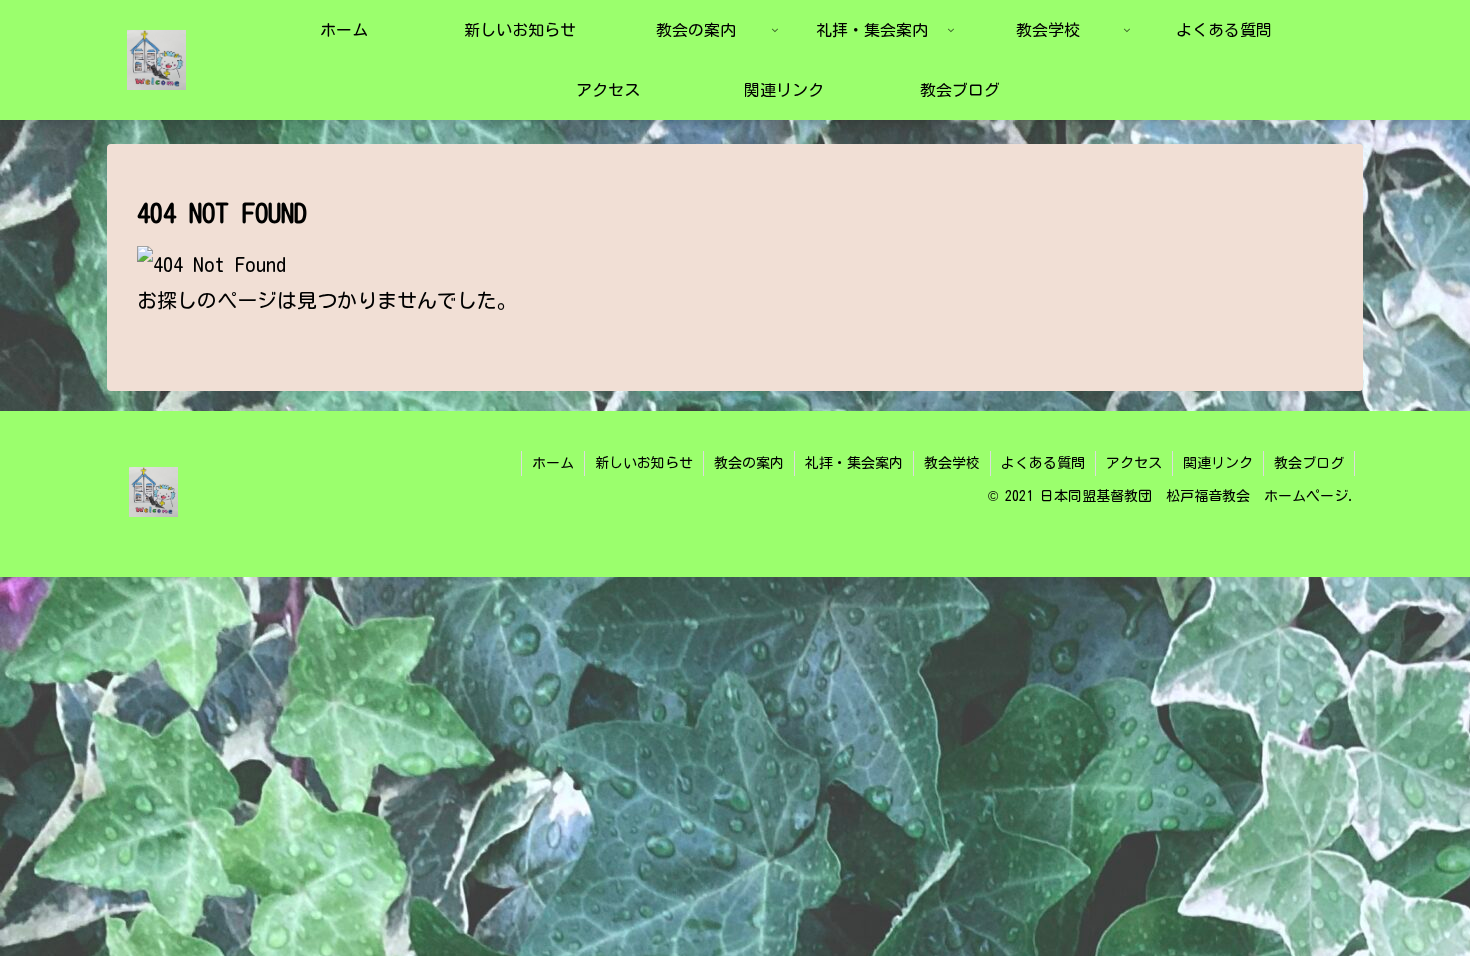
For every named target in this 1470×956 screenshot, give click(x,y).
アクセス (1134, 463)
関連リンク (1218, 463)
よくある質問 (1043, 463)
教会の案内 (749, 463)
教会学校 (952, 463)
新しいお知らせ (644, 463)
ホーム (553, 463)
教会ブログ (1309, 463)
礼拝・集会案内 (854, 463)
